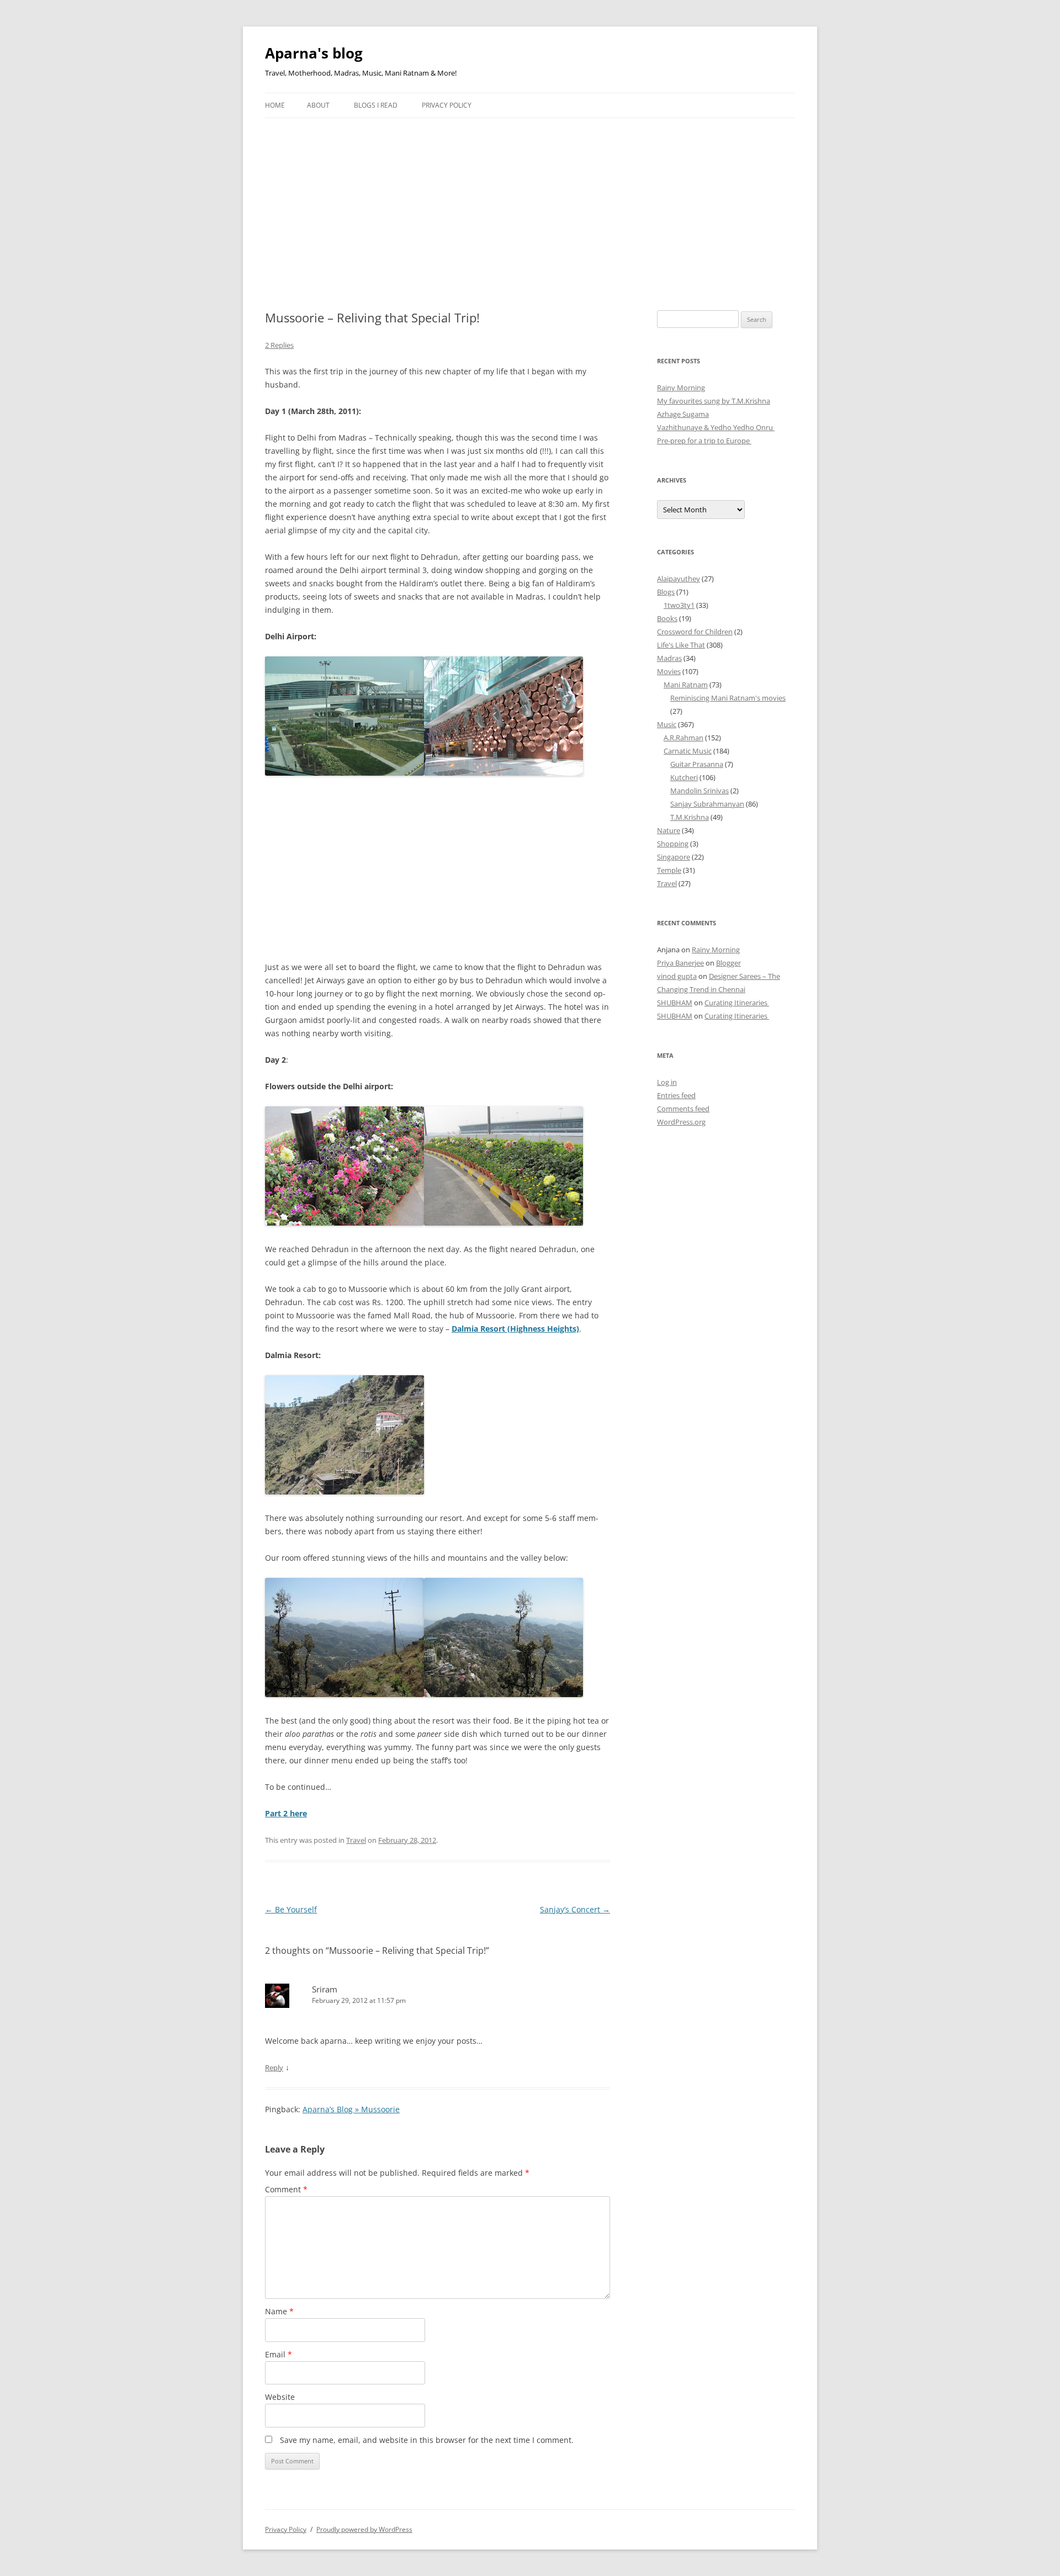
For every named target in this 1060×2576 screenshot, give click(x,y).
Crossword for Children (695, 632)
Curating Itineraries (737, 1003)
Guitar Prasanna (697, 764)
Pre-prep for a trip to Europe (704, 441)
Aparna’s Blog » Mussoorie (351, 2109)
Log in (667, 1082)
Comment (286, 2189)
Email (279, 2354)
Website (280, 2397)
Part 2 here (286, 1813)
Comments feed (683, 1109)
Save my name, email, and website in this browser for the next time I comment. (427, 2440)
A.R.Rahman (683, 738)
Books (667, 618)
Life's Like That (681, 645)
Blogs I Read (376, 105)
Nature (669, 830)
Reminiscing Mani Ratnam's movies (728, 698)
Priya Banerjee (680, 963)
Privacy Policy (447, 105)
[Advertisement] (530, 201)
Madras (669, 658)
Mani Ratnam (686, 685)
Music (667, 724)
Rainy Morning (681, 388)
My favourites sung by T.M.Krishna (714, 401)
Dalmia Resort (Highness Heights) (515, 1329)
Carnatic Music (688, 751)
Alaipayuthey (679, 579)
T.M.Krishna (690, 817)
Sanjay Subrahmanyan (707, 804)
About (318, 105)
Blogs (666, 592)
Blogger (728, 963)
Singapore (674, 857)
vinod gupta (677, 976)
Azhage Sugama (683, 414)
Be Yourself (291, 1909)
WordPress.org (681, 1122)
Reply (274, 2068)
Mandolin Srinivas (699, 791)
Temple (669, 870)
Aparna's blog (314, 53)
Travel (356, 1840)
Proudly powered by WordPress (364, 2529)
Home (275, 105)
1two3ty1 (679, 605)
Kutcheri (684, 777)
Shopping (673, 844)
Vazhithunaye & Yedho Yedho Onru (716, 427)
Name (279, 2311)
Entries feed (676, 1095)
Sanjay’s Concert (575, 1909)
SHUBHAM (675, 1003)
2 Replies (279, 345)
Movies (669, 671)
